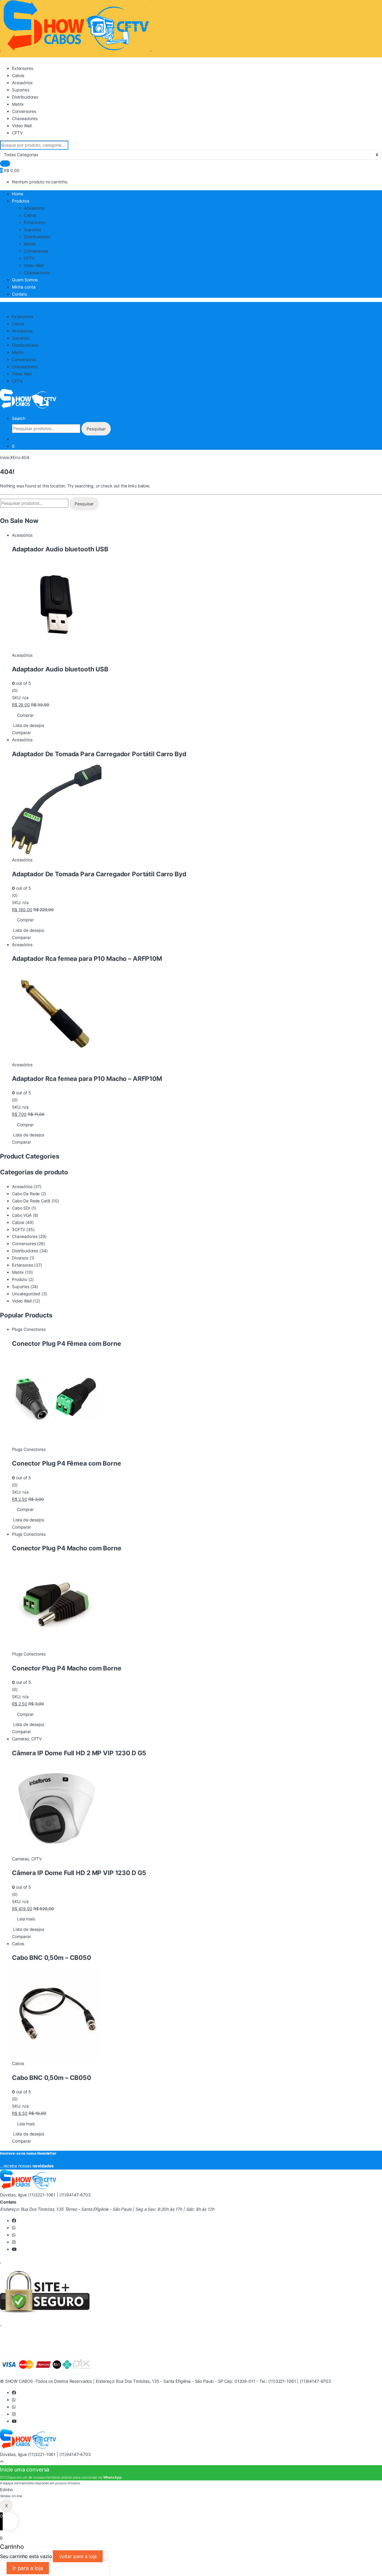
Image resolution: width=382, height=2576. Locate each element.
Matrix (18, 104)
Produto (20, 1279)
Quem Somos (25, 280)
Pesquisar (96, 429)
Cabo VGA (22, 1215)
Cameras (20, 1739)
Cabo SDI (21, 1208)
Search (19, 418)
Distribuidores (25, 97)
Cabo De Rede (26, 1194)
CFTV (17, 133)
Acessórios (22, 83)
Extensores (23, 68)
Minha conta (24, 287)
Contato (20, 294)
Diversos (20, 1258)
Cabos (18, 75)
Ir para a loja (28, 2568)
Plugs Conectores (29, 1329)
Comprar (25, 715)
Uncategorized (26, 1294)
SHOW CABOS (19, 2381)
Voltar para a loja (78, 2556)
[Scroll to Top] (2, 2461)
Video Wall (22, 126)
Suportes (21, 90)
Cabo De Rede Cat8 (31, 1201)
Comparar (21, 732)
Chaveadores (25, 118)
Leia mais (26, 1919)
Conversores (24, 111)
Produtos (21, 201)
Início (5, 457)
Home (17, 194)
